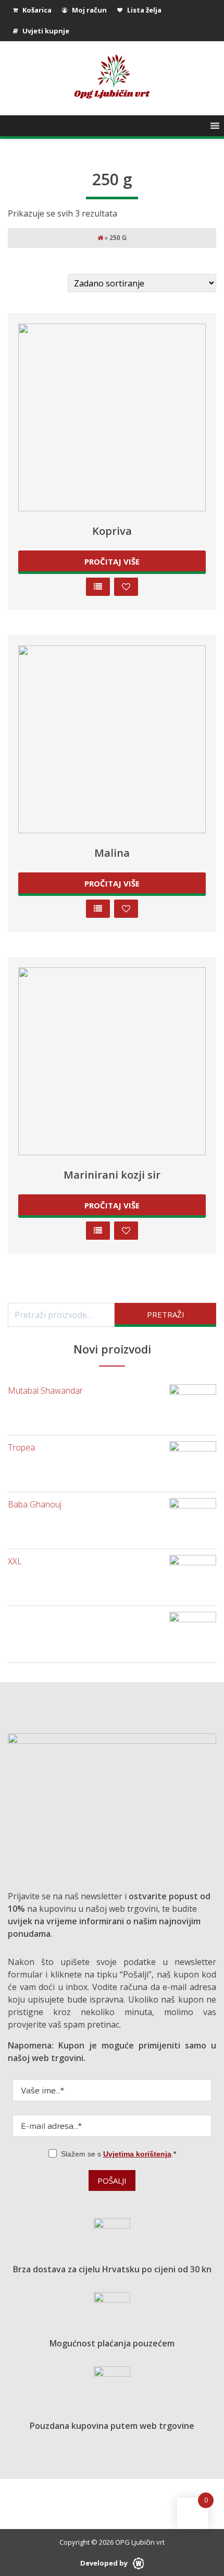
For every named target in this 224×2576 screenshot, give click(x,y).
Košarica (36, 10)
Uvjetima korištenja (137, 2154)
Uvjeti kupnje (45, 31)
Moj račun (89, 10)
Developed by (105, 2563)
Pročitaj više (112, 561)
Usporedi (98, 587)
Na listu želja (126, 587)
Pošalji (112, 2180)
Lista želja (144, 10)
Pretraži (166, 1314)
